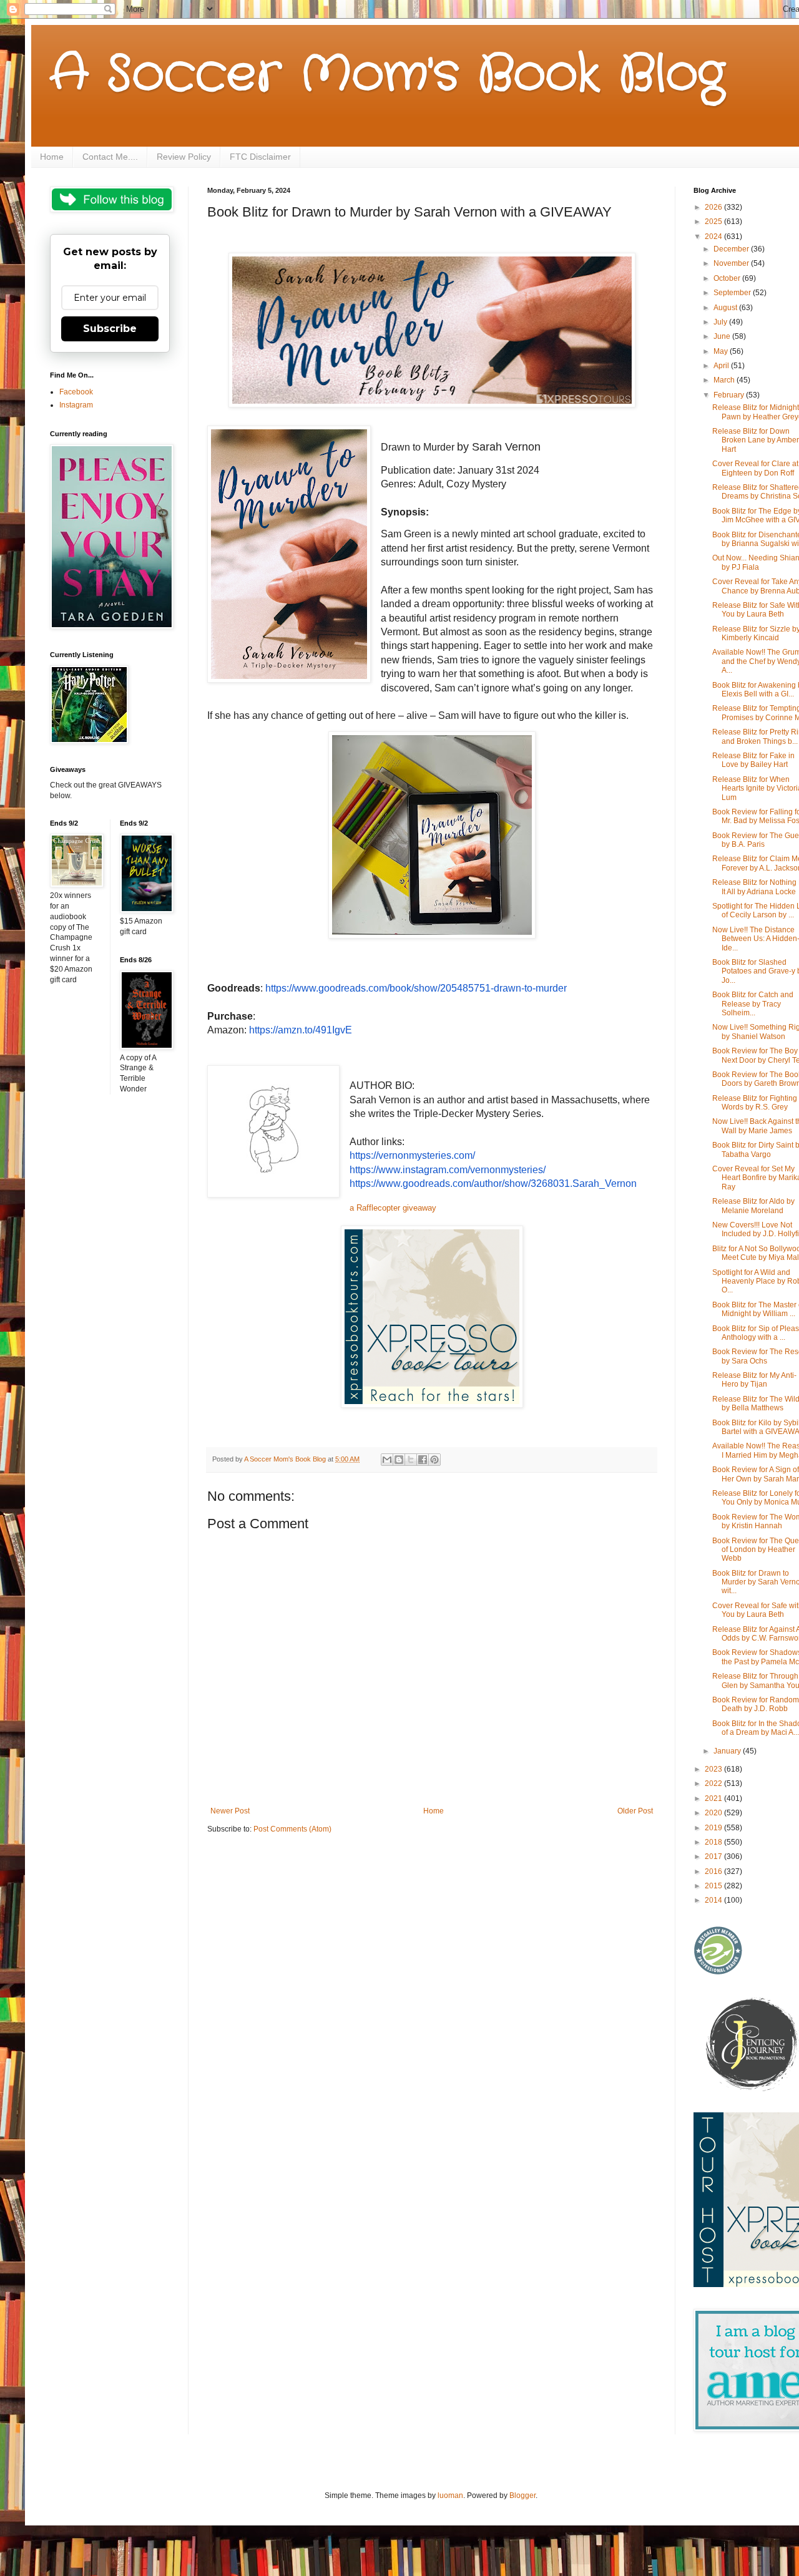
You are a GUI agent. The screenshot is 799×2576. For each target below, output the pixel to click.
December (732, 249)
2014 (714, 1900)
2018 (714, 1842)
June (723, 336)
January (728, 1751)
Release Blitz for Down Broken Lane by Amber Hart (756, 440)
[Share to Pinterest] (434, 1460)
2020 (714, 1813)
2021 (714, 1798)
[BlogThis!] (399, 1460)
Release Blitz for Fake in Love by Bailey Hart (753, 760)
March (725, 380)
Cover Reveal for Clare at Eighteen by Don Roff (755, 468)
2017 (714, 1856)
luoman (450, 2495)
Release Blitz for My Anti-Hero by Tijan (754, 1380)
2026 (714, 207)
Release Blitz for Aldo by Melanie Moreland (753, 1206)
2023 (714, 1769)
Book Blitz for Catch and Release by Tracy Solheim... (753, 1004)
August (726, 308)
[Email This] (387, 1460)
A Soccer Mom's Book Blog (387, 75)
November (732, 263)
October (728, 278)
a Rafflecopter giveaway (393, 1208)
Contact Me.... (110, 157)
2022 (714, 1783)
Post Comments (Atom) (292, 1829)
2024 (714, 237)
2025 (714, 222)
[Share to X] (411, 1460)
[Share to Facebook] (423, 1460)
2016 (714, 1871)
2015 (714, 1886)
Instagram (76, 405)
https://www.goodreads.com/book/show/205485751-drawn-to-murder (416, 988)
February (730, 395)
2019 (714, 1828)
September (733, 293)
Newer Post (230, 1811)
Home (52, 157)
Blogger (522, 2495)
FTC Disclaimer (260, 157)
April (722, 366)
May (722, 351)
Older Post (635, 1811)
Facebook (76, 392)
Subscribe (110, 329)
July (721, 322)
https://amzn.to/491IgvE (301, 1030)
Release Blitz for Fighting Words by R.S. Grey (755, 1103)
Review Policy (184, 157)
